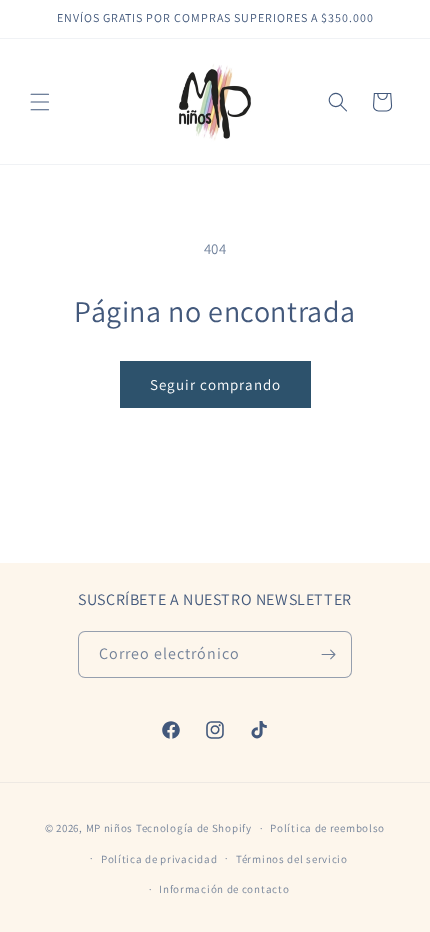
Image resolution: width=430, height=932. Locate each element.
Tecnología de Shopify (194, 828)
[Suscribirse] (329, 654)
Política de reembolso (327, 828)
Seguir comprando (215, 384)
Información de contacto (224, 889)
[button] (40, 102)
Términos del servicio (292, 859)
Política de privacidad (159, 859)
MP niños (111, 828)
